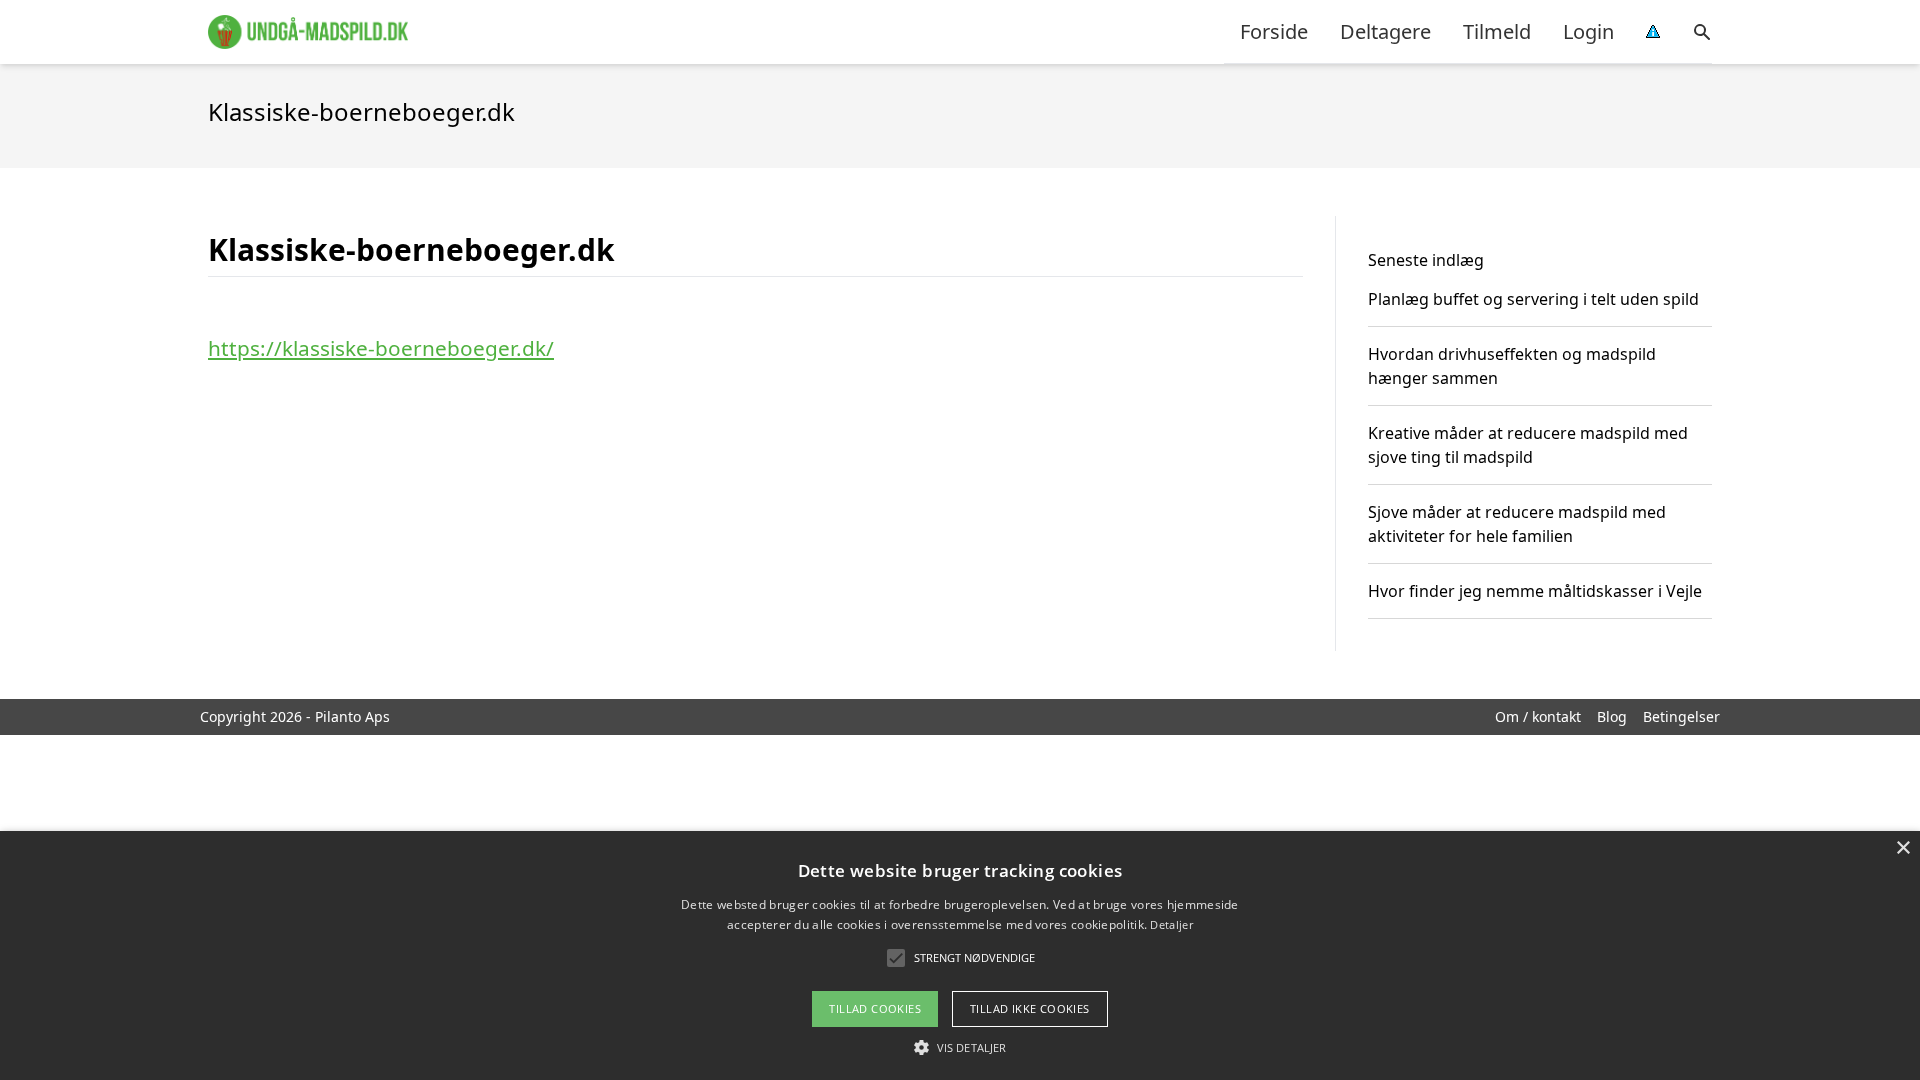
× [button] (1902, 848)
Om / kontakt (1538, 716)
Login (1588, 31)
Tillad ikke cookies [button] (1030, 1008)
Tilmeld (1497, 31)
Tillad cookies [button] (875, 1008)
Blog (1612, 716)
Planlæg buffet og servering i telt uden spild (1533, 299)
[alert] (960, 955)
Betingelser (1681, 716)
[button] (960, 1047)
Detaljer (1171, 924)
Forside (1274, 31)
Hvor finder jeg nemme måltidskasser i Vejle (1535, 591)
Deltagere (1385, 31)
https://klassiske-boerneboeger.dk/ (381, 348)
